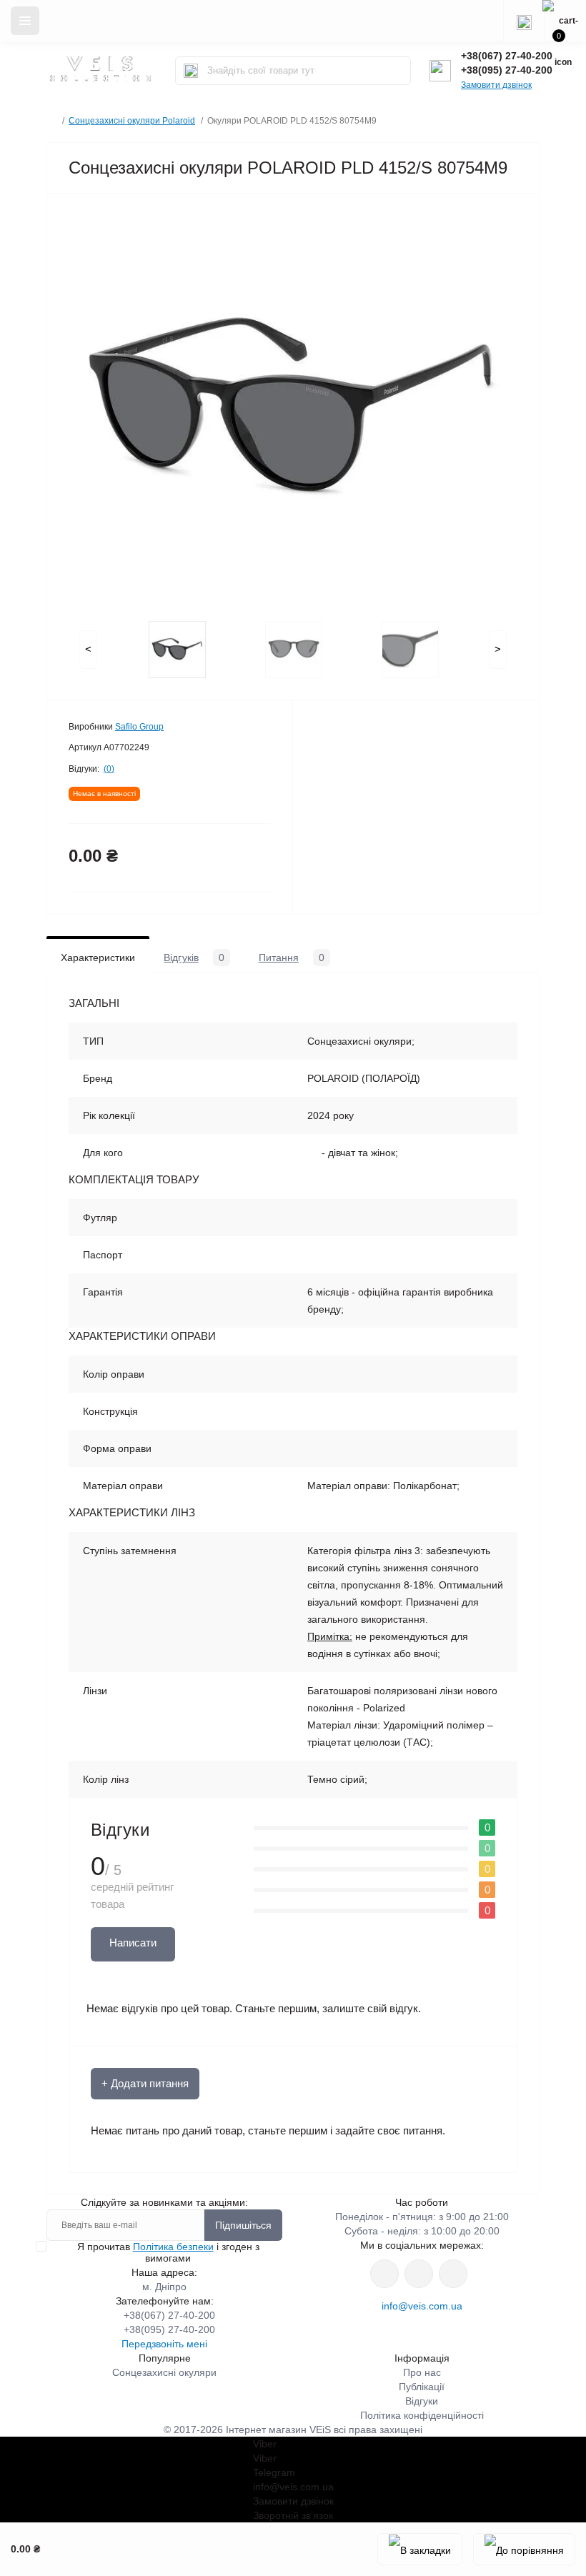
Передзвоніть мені (164, 2344)
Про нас (422, 2372)
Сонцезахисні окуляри (164, 2372)
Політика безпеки (173, 2247)
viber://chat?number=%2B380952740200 (453, 2274)
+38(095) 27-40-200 (507, 70)
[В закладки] (420, 2549)
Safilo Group (139, 727)
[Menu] (25, 21)
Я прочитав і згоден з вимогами (168, 2252)
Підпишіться (243, 2225)
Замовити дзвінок (496, 85)
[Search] (191, 71)
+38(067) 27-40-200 (507, 56)
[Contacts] (524, 21)
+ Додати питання (145, 2083)
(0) (109, 769)
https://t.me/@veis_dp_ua (419, 2274)
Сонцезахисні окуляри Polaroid (132, 121)
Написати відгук (133, 1949)
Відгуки (422, 2401)
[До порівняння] (524, 2549)
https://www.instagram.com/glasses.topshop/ (384, 2274)
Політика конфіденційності (422, 2415)
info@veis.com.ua (422, 2306)
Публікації (422, 2387)
